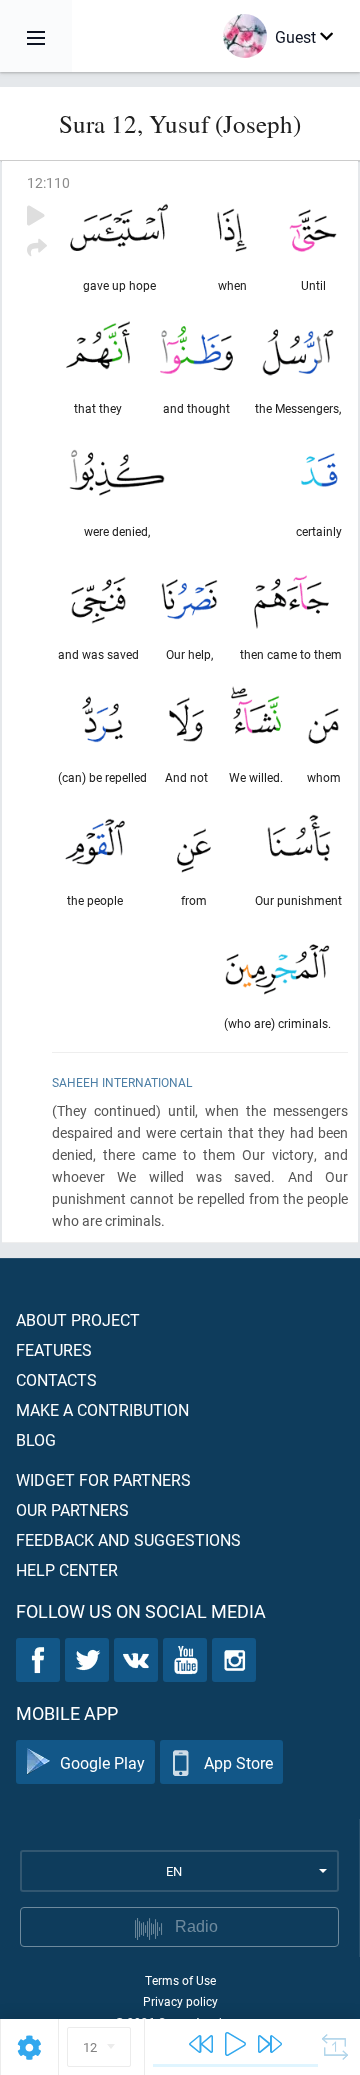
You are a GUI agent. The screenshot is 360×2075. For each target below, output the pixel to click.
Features (54, 1349)
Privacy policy (180, 2001)
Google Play (102, 1762)
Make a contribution (102, 1409)
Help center (67, 1569)
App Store (238, 1762)
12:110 (48, 182)
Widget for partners (103, 1479)
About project (78, 1319)
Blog (36, 1439)
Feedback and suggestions (128, 1539)
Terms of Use (180, 1980)
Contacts (56, 1379)
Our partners (72, 1509)
